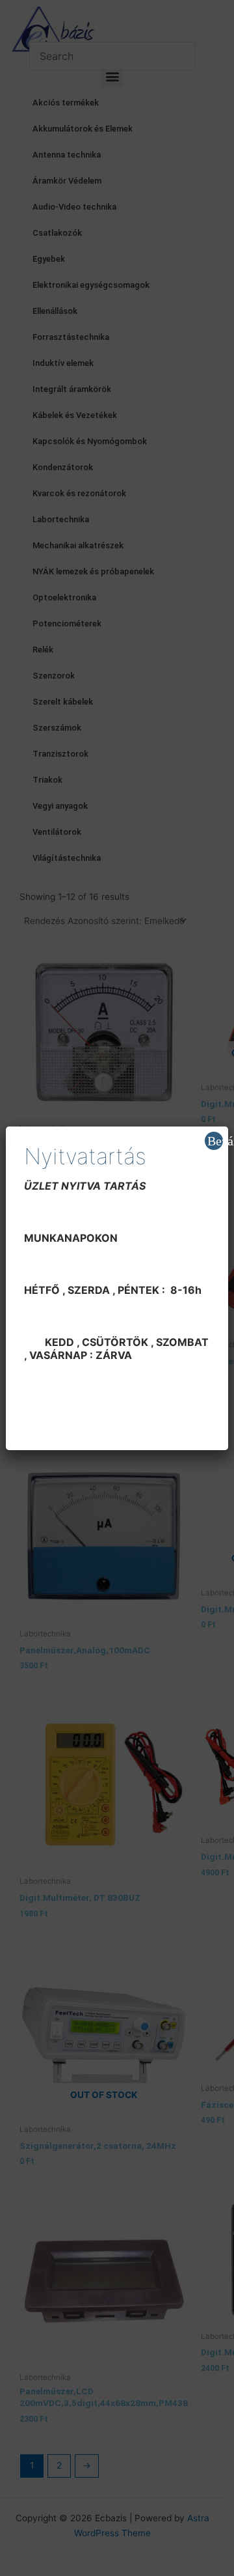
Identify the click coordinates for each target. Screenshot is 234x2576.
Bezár (215, 1141)
